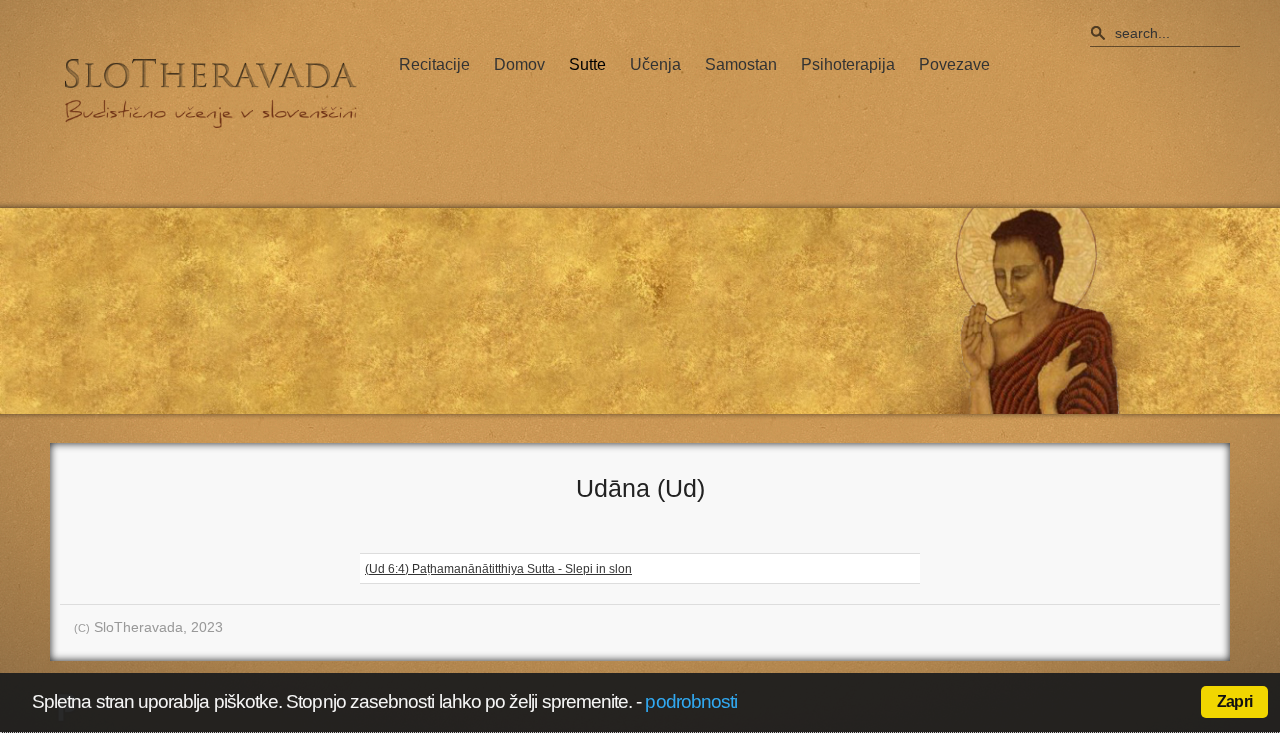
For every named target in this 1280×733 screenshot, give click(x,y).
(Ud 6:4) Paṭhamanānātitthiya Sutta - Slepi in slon (498, 569)
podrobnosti (691, 701)
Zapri (1234, 701)
